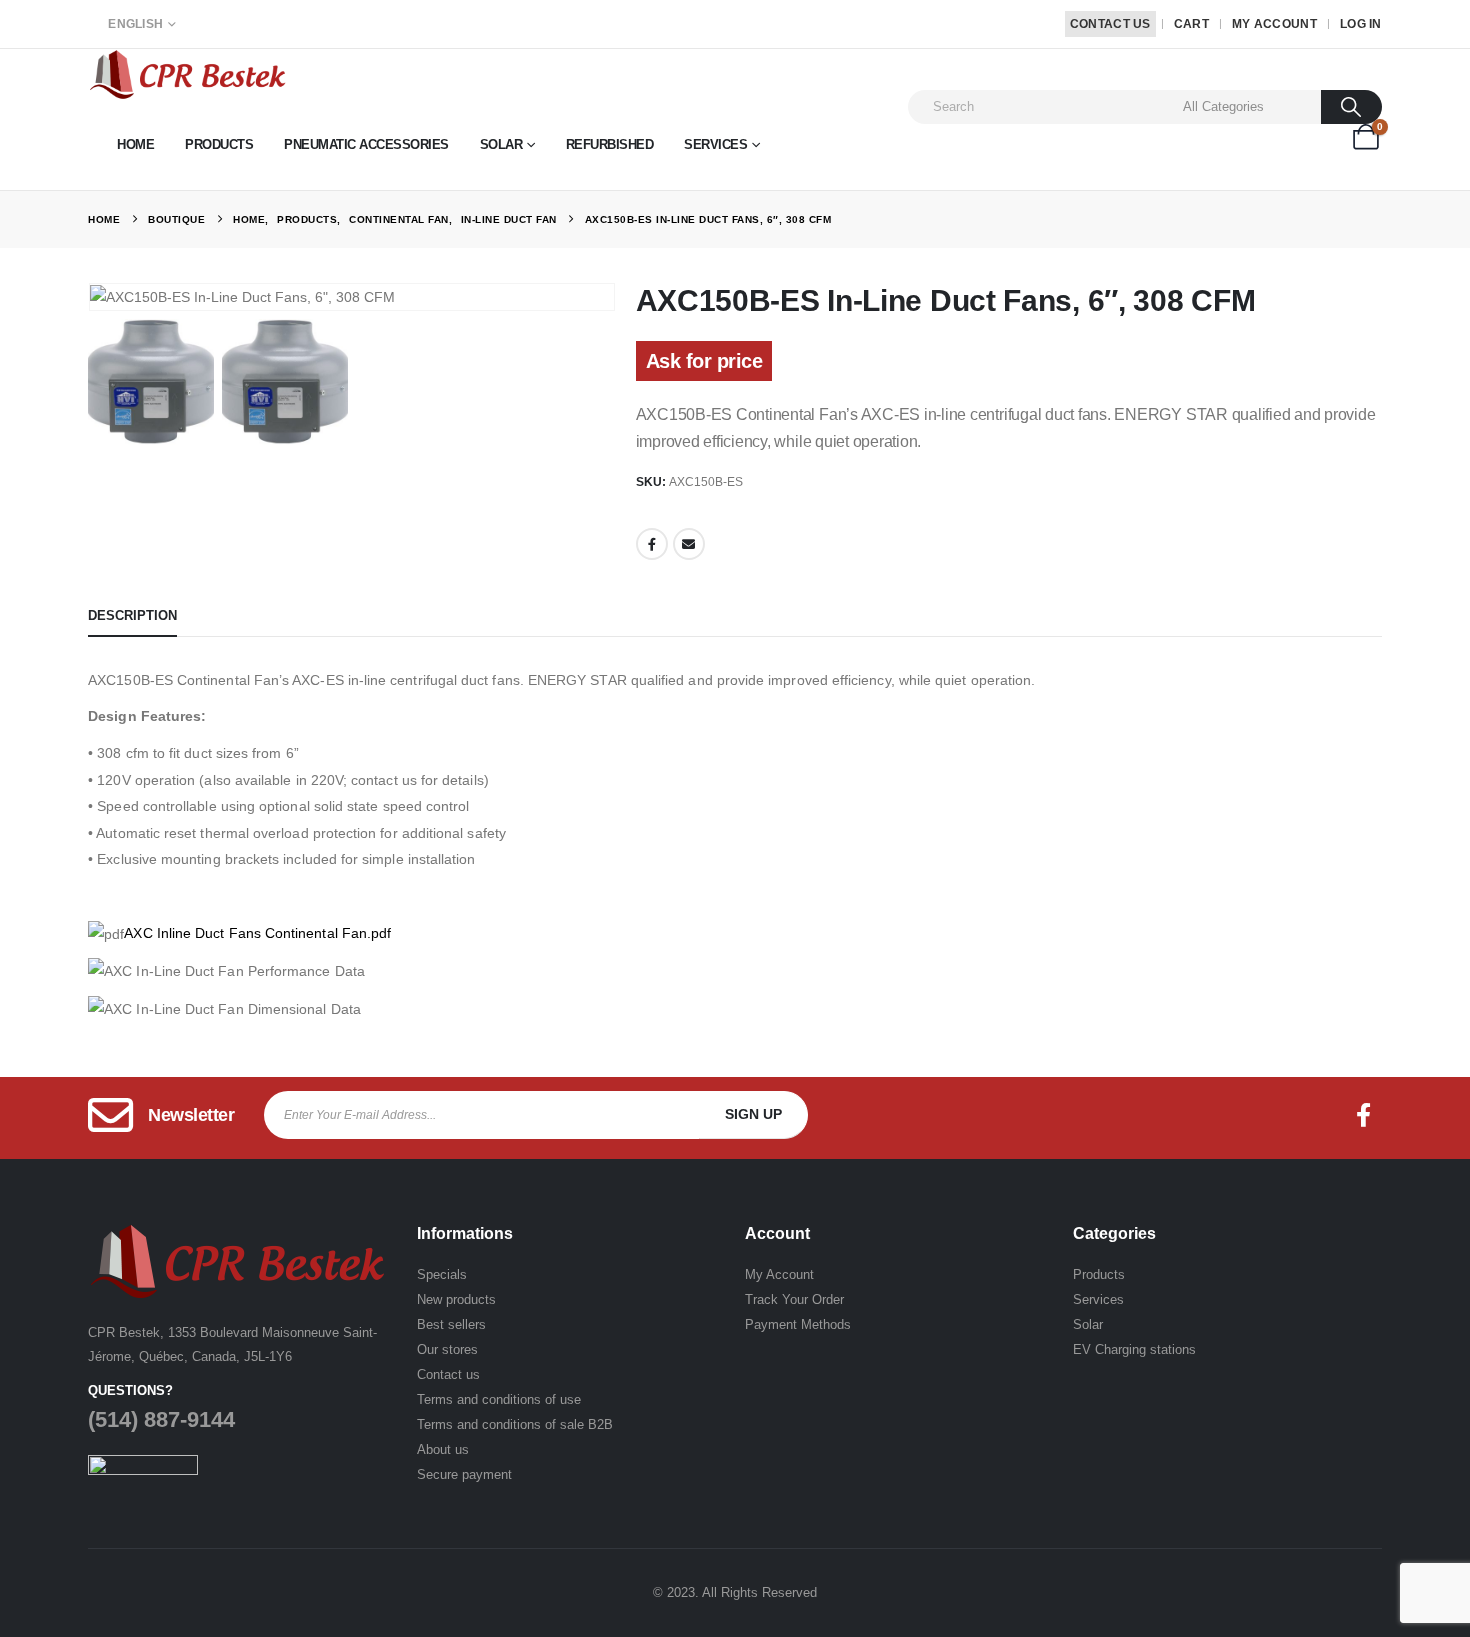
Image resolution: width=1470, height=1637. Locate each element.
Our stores (447, 1349)
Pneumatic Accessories (366, 144)
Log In (1361, 24)
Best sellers (451, 1324)
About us (443, 1449)
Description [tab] (132, 615)
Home (135, 144)
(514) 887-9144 (161, 1419)
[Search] (1351, 107)
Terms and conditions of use (499, 1399)
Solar (501, 144)
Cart (1191, 24)
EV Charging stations (1134, 1349)
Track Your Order (794, 1299)
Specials (442, 1274)
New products (456, 1299)
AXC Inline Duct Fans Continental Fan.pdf (257, 933)
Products (219, 144)
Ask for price (704, 361)
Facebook (652, 544)
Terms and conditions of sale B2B (515, 1424)
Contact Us (1110, 24)
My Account (1274, 24)
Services (715, 144)
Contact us (448, 1374)
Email (689, 544)
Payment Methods (798, 1324)
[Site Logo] (188, 74)
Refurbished (610, 144)
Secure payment (464, 1474)
